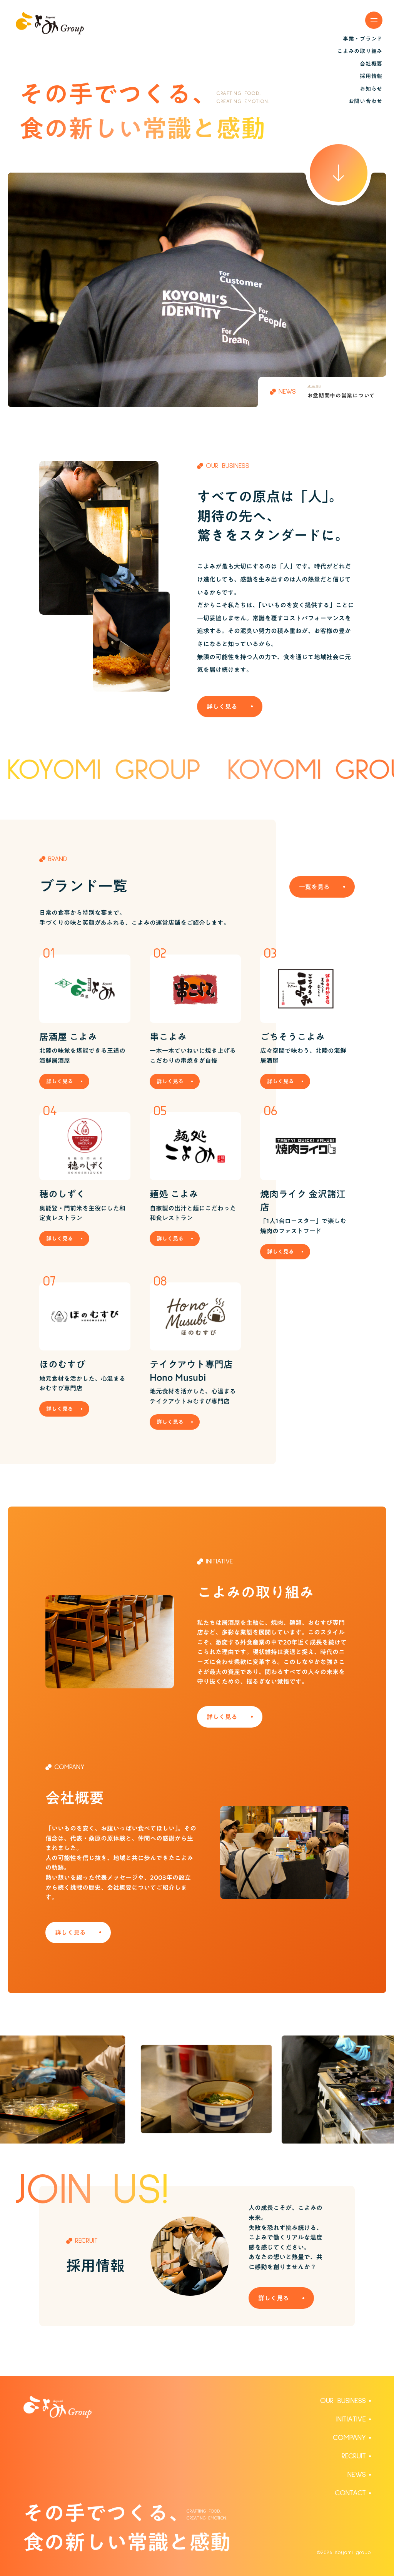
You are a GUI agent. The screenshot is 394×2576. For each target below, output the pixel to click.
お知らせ (371, 89)
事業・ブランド (363, 39)
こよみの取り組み (360, 51)
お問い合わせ (366, 101)
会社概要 (371, 64)
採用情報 (371, 76)
